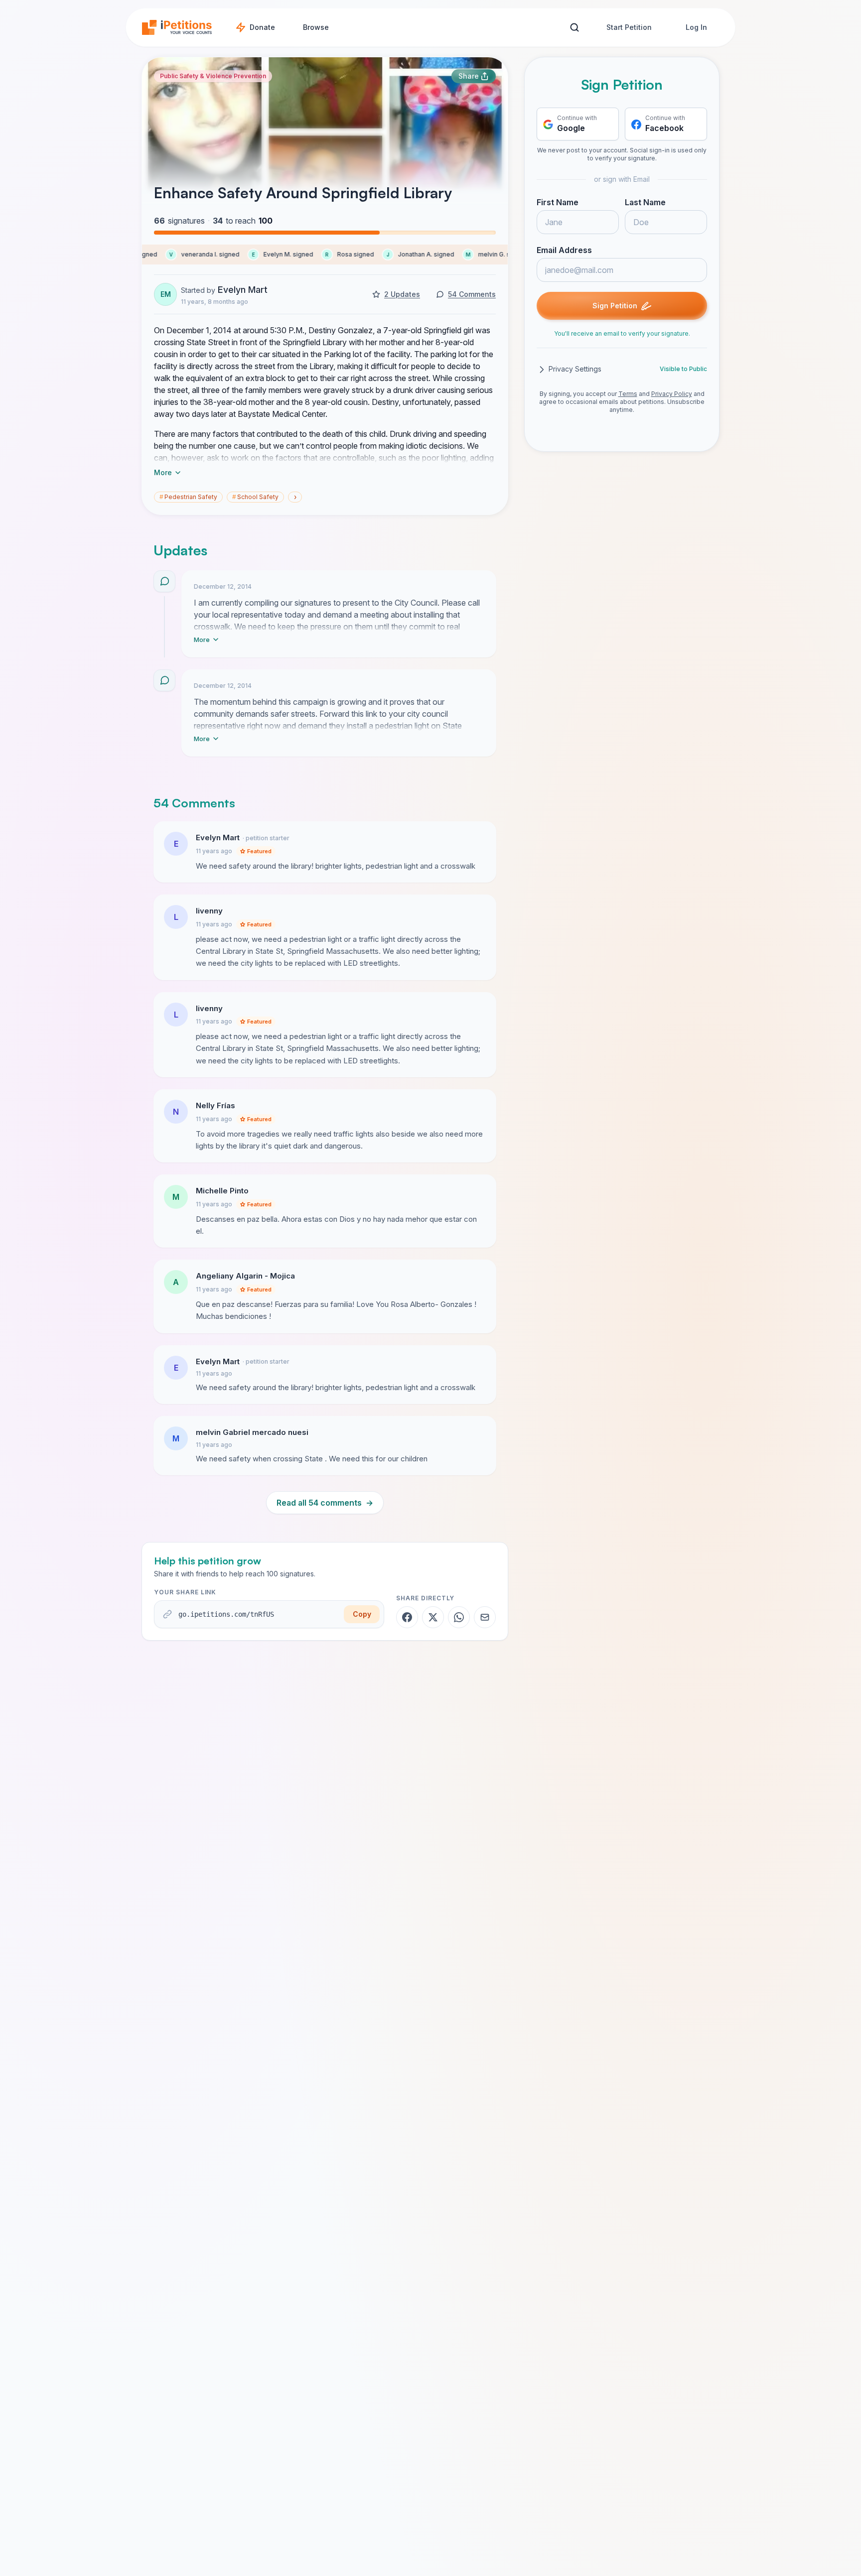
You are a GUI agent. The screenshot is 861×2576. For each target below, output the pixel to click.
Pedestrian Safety (188, 497)
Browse (316, 27)
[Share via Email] (485, 1617)
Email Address (564, 251)
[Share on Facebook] (407, 1617)
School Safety (255, 497)
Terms (628, 394)
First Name (558, 203)
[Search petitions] (574, 28)
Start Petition (629, 27)
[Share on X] (433, 1617)
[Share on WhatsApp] (459, 1617)
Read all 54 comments (325, 1503)
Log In (696, 27)
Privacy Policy (672, 394)
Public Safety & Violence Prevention (213, 76)
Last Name (645, 203)
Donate (262, 27)
